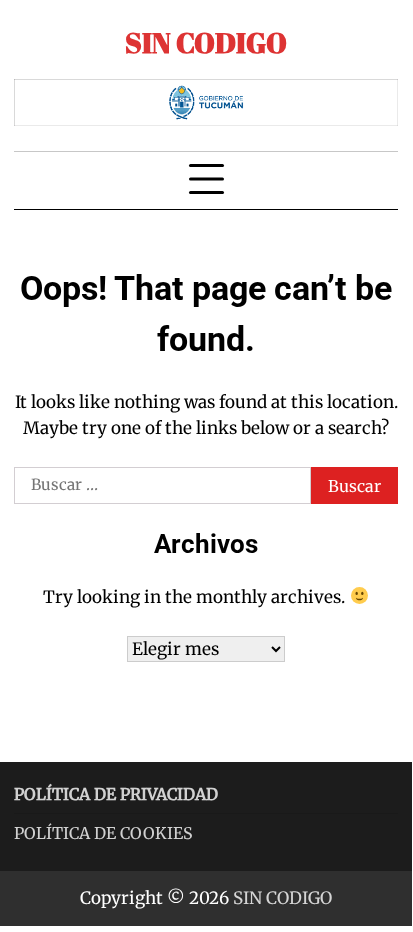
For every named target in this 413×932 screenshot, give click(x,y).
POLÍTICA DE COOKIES (103, 833)
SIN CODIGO (206, 42)
